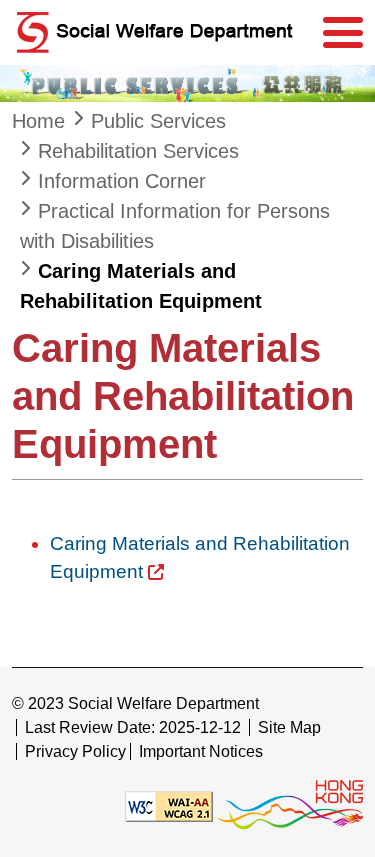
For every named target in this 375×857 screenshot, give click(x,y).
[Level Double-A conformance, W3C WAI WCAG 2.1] (169, 805)
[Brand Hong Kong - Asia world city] (290, 805)
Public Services (158, 121)
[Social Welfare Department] (162, 32)
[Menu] (343, 33)
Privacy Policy (75, 751)
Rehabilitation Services (138, 151)
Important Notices (201, 751)
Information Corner (122, 181)
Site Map (289, 727)
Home (38, 121)
